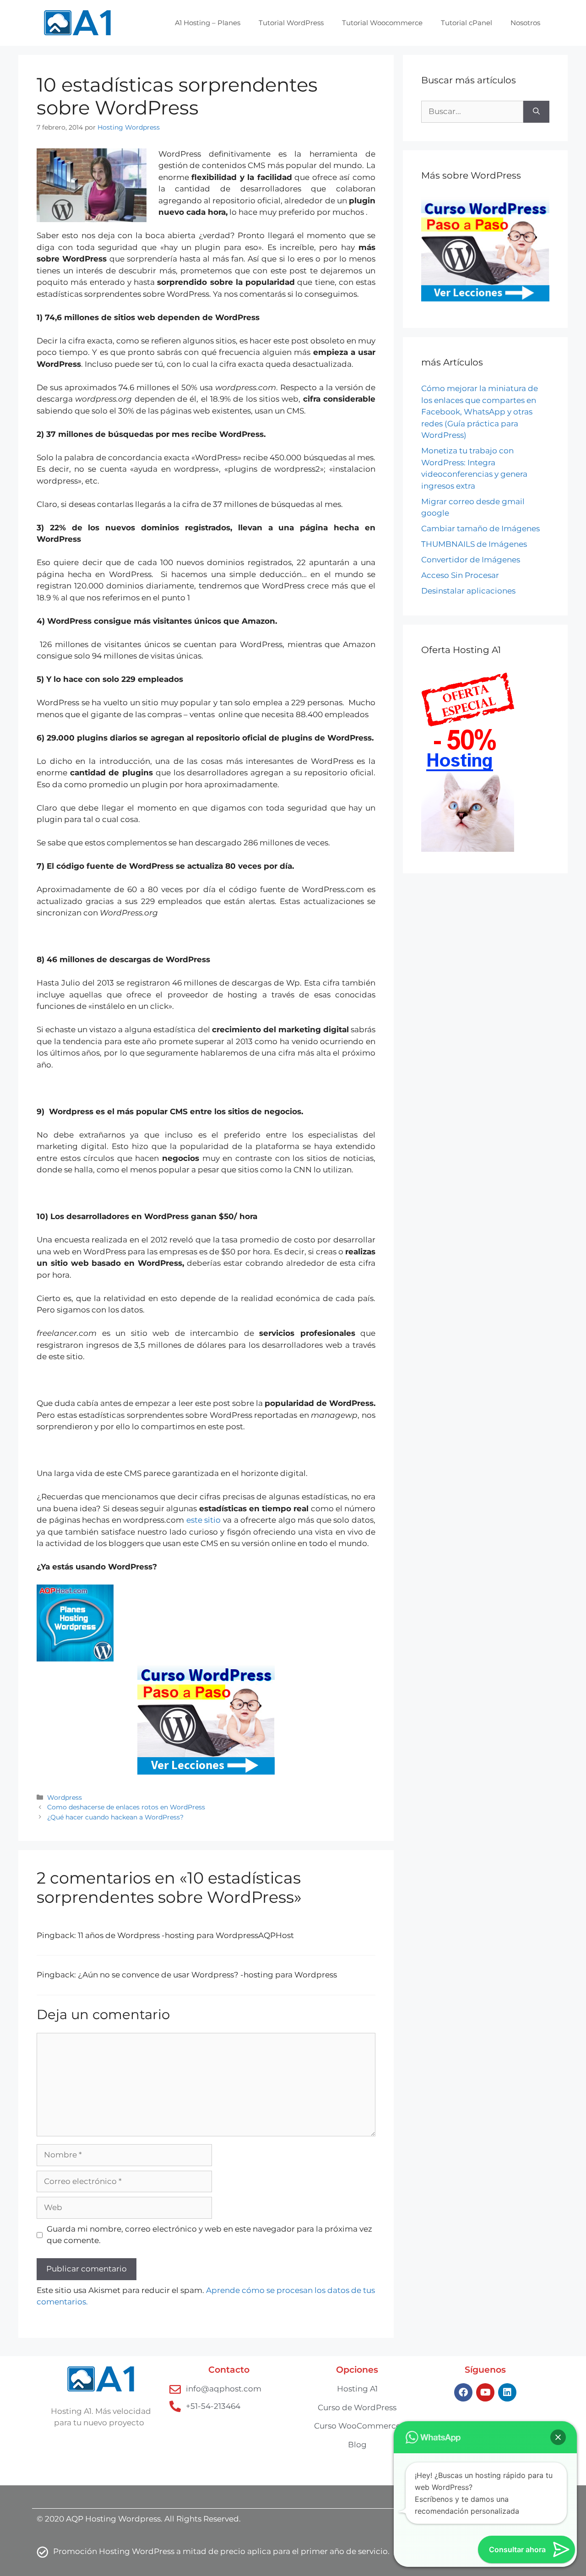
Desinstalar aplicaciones (468, 591)
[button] (558, 2437)
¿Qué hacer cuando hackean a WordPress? (115, 1817)
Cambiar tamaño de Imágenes (480, 528)
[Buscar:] (472, 112)
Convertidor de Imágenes (471, 560)
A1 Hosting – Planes (208, 23)
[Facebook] (463, 2392)
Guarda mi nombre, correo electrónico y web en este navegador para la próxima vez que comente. (209, 2235)
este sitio (205, 1520)
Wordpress (65, 1797)
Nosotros (525, 23)
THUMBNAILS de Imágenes (474, 544)
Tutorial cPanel (467, 23)
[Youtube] (485, 2392)
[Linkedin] (507, 2392)
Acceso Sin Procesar (460, 575)
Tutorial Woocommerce (382, 23)
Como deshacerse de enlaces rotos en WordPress (126, 1807)
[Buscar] (536, 112)
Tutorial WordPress (291, 23)
